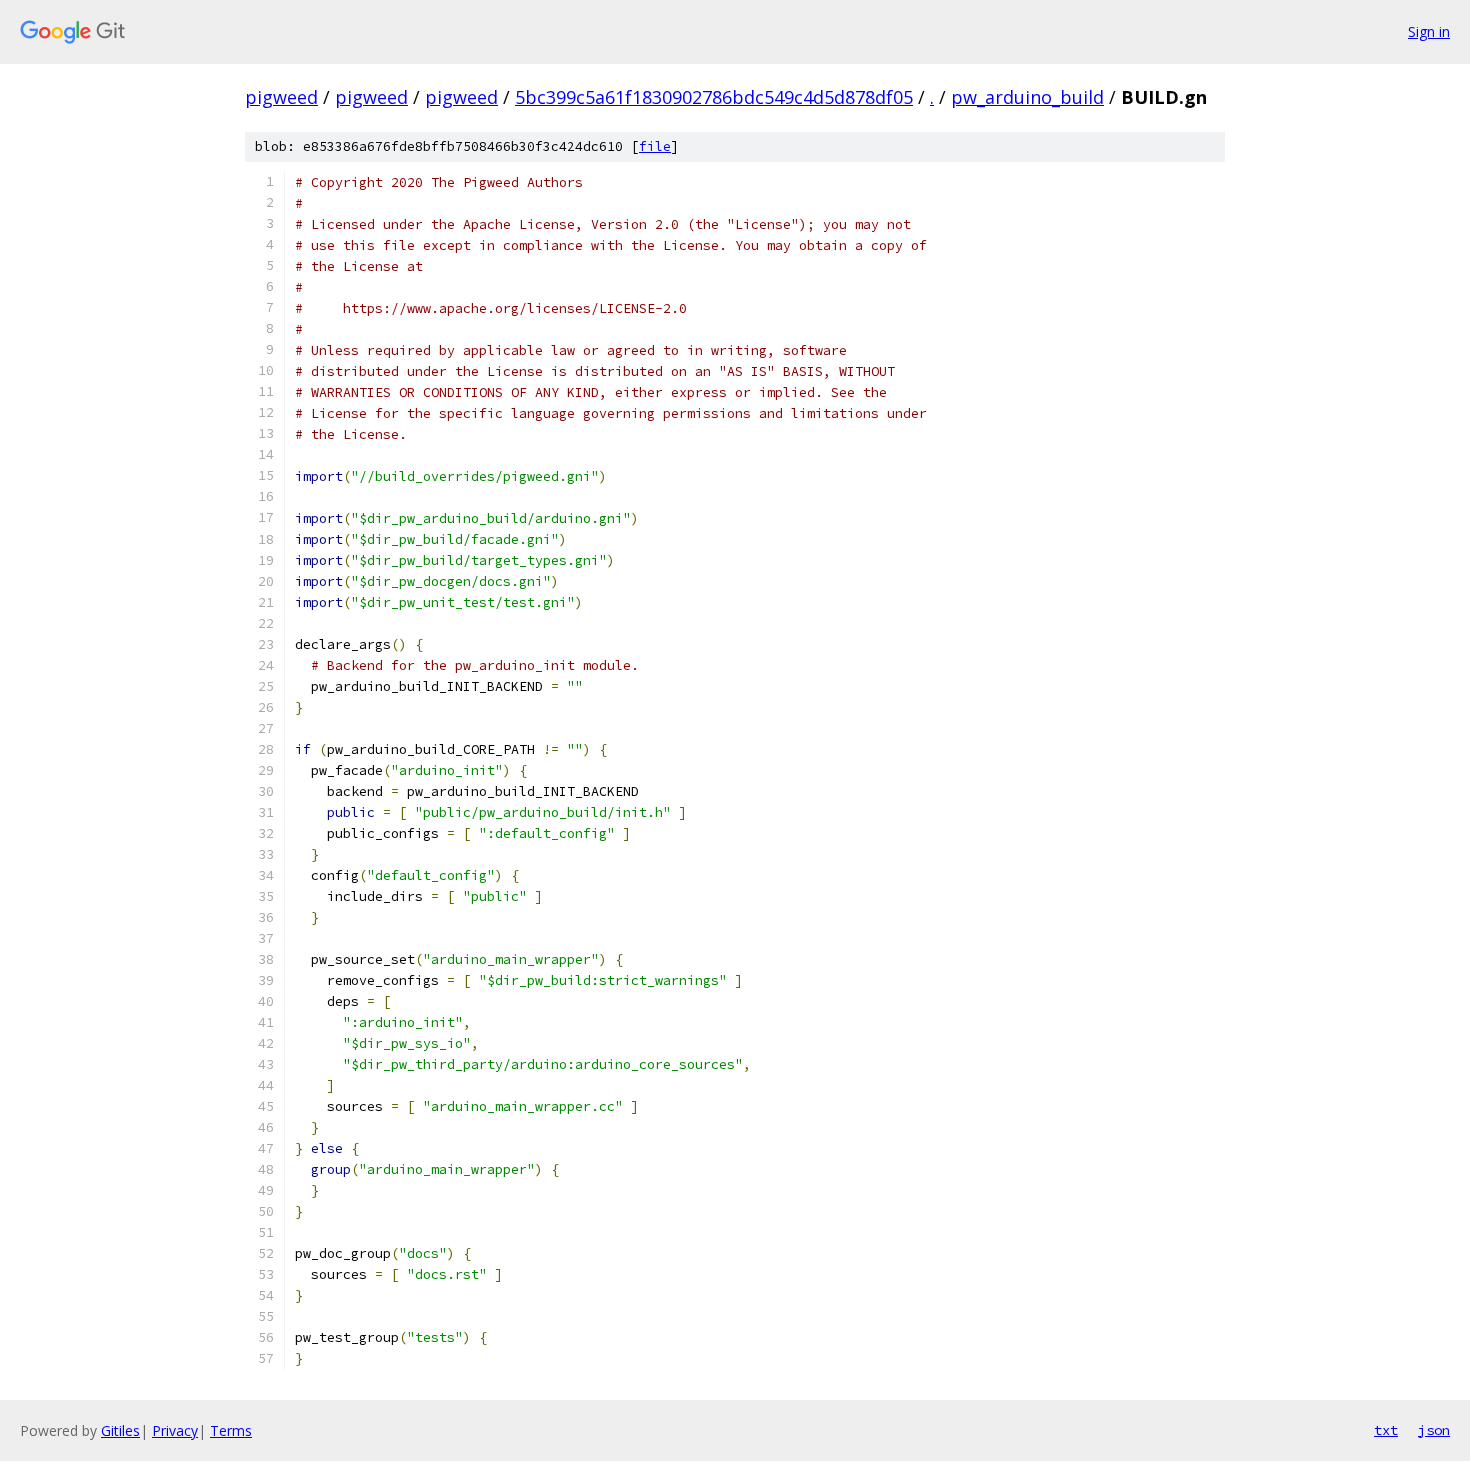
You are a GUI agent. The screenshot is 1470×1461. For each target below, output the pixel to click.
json (1434, 1430)
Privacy (175, 1430)
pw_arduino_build (1027, 97)
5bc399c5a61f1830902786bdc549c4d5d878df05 (714, 97)
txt (1386, 1430)
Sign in (1429, 31)
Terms (231, 1430)
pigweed (281, 97)
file (655, 146)
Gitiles (120, 1430)
